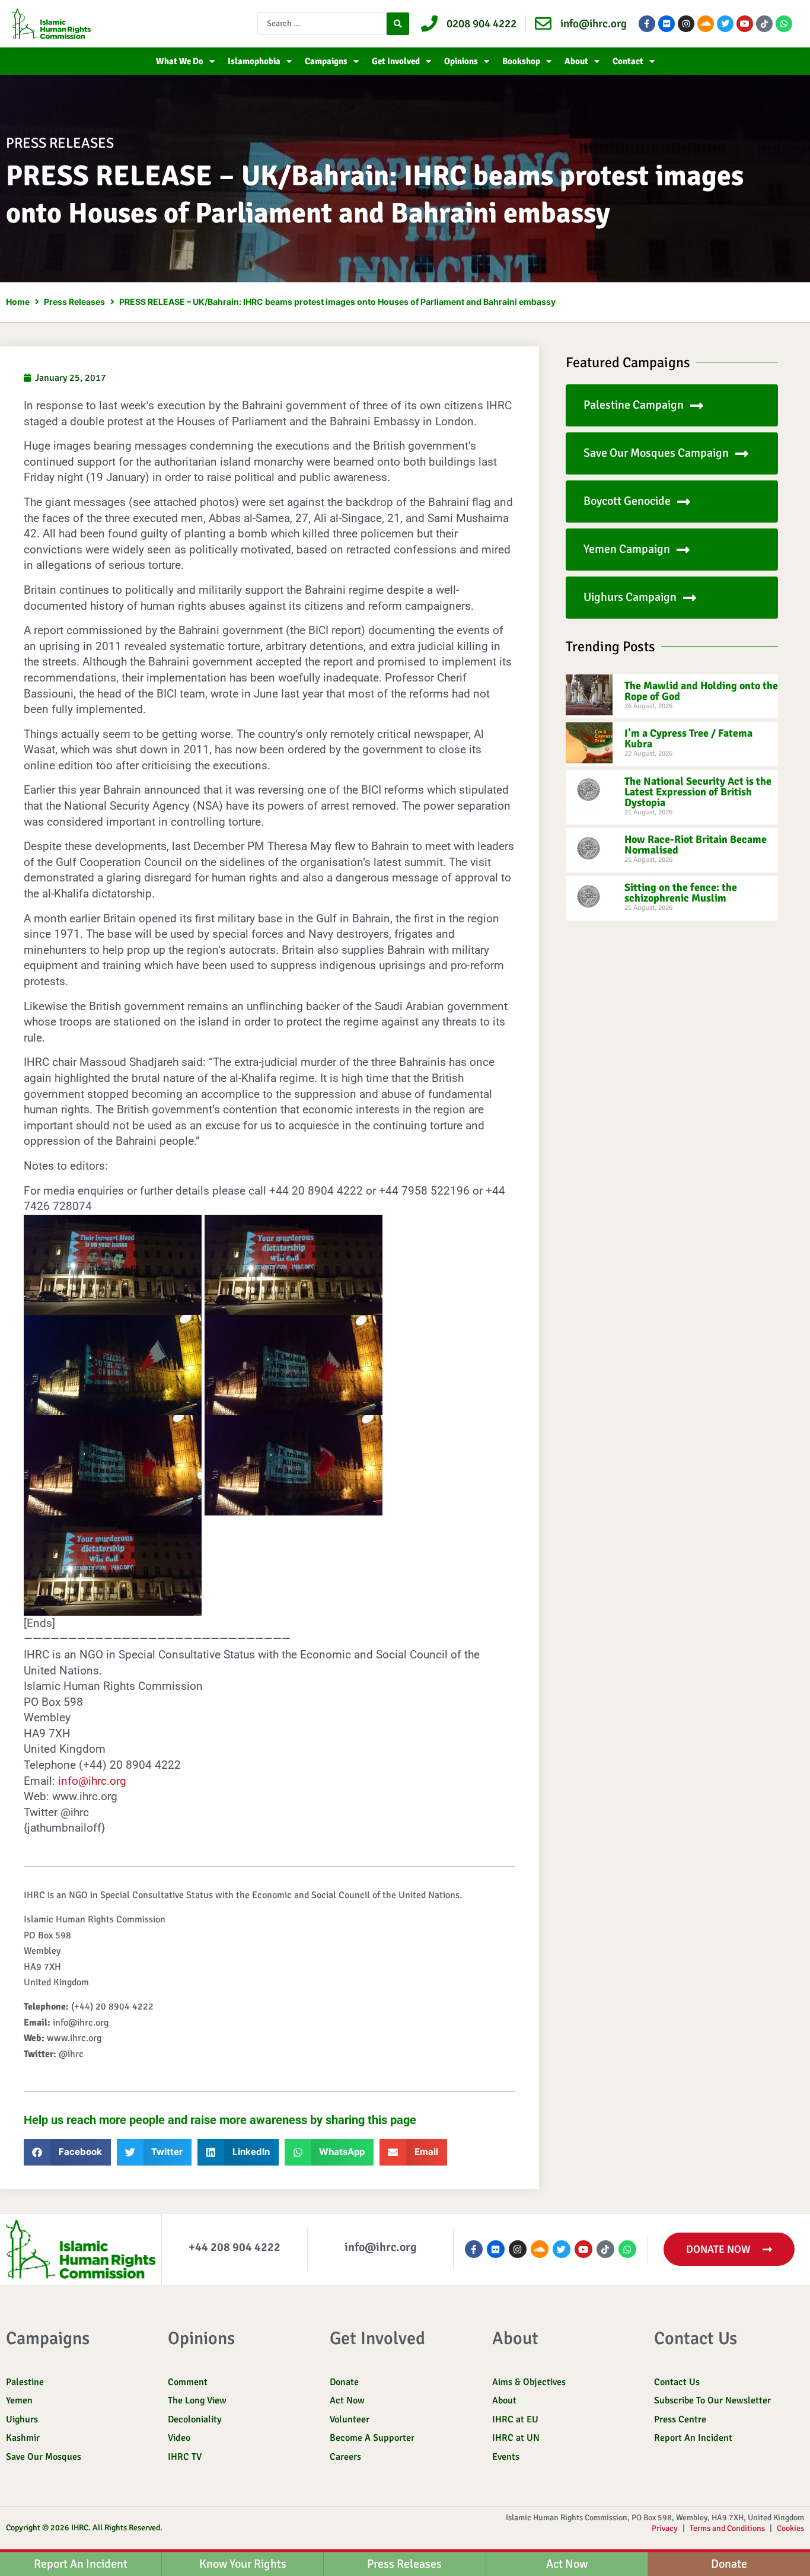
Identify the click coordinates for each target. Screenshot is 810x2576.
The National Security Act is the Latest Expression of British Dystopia (698, 792)
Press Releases (74, 302)
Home (18, 302)
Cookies (790, 2528)
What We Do (180, 61)
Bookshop (521, 61)
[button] (67, 2152)
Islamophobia (254, 61)
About (576, 61)
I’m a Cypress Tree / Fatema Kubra (688, 738)
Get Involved (396, 61)
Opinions (461, 61)
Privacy (665, 2528)
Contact (628, 61)
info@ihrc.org (92, 1781)
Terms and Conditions (727, 2528)
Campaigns (326, 61)
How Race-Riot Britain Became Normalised (696, 845)
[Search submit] (398, 24)
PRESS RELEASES (60, 143)
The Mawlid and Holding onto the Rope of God (701, 691)
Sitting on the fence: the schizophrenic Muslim (681, 893)
